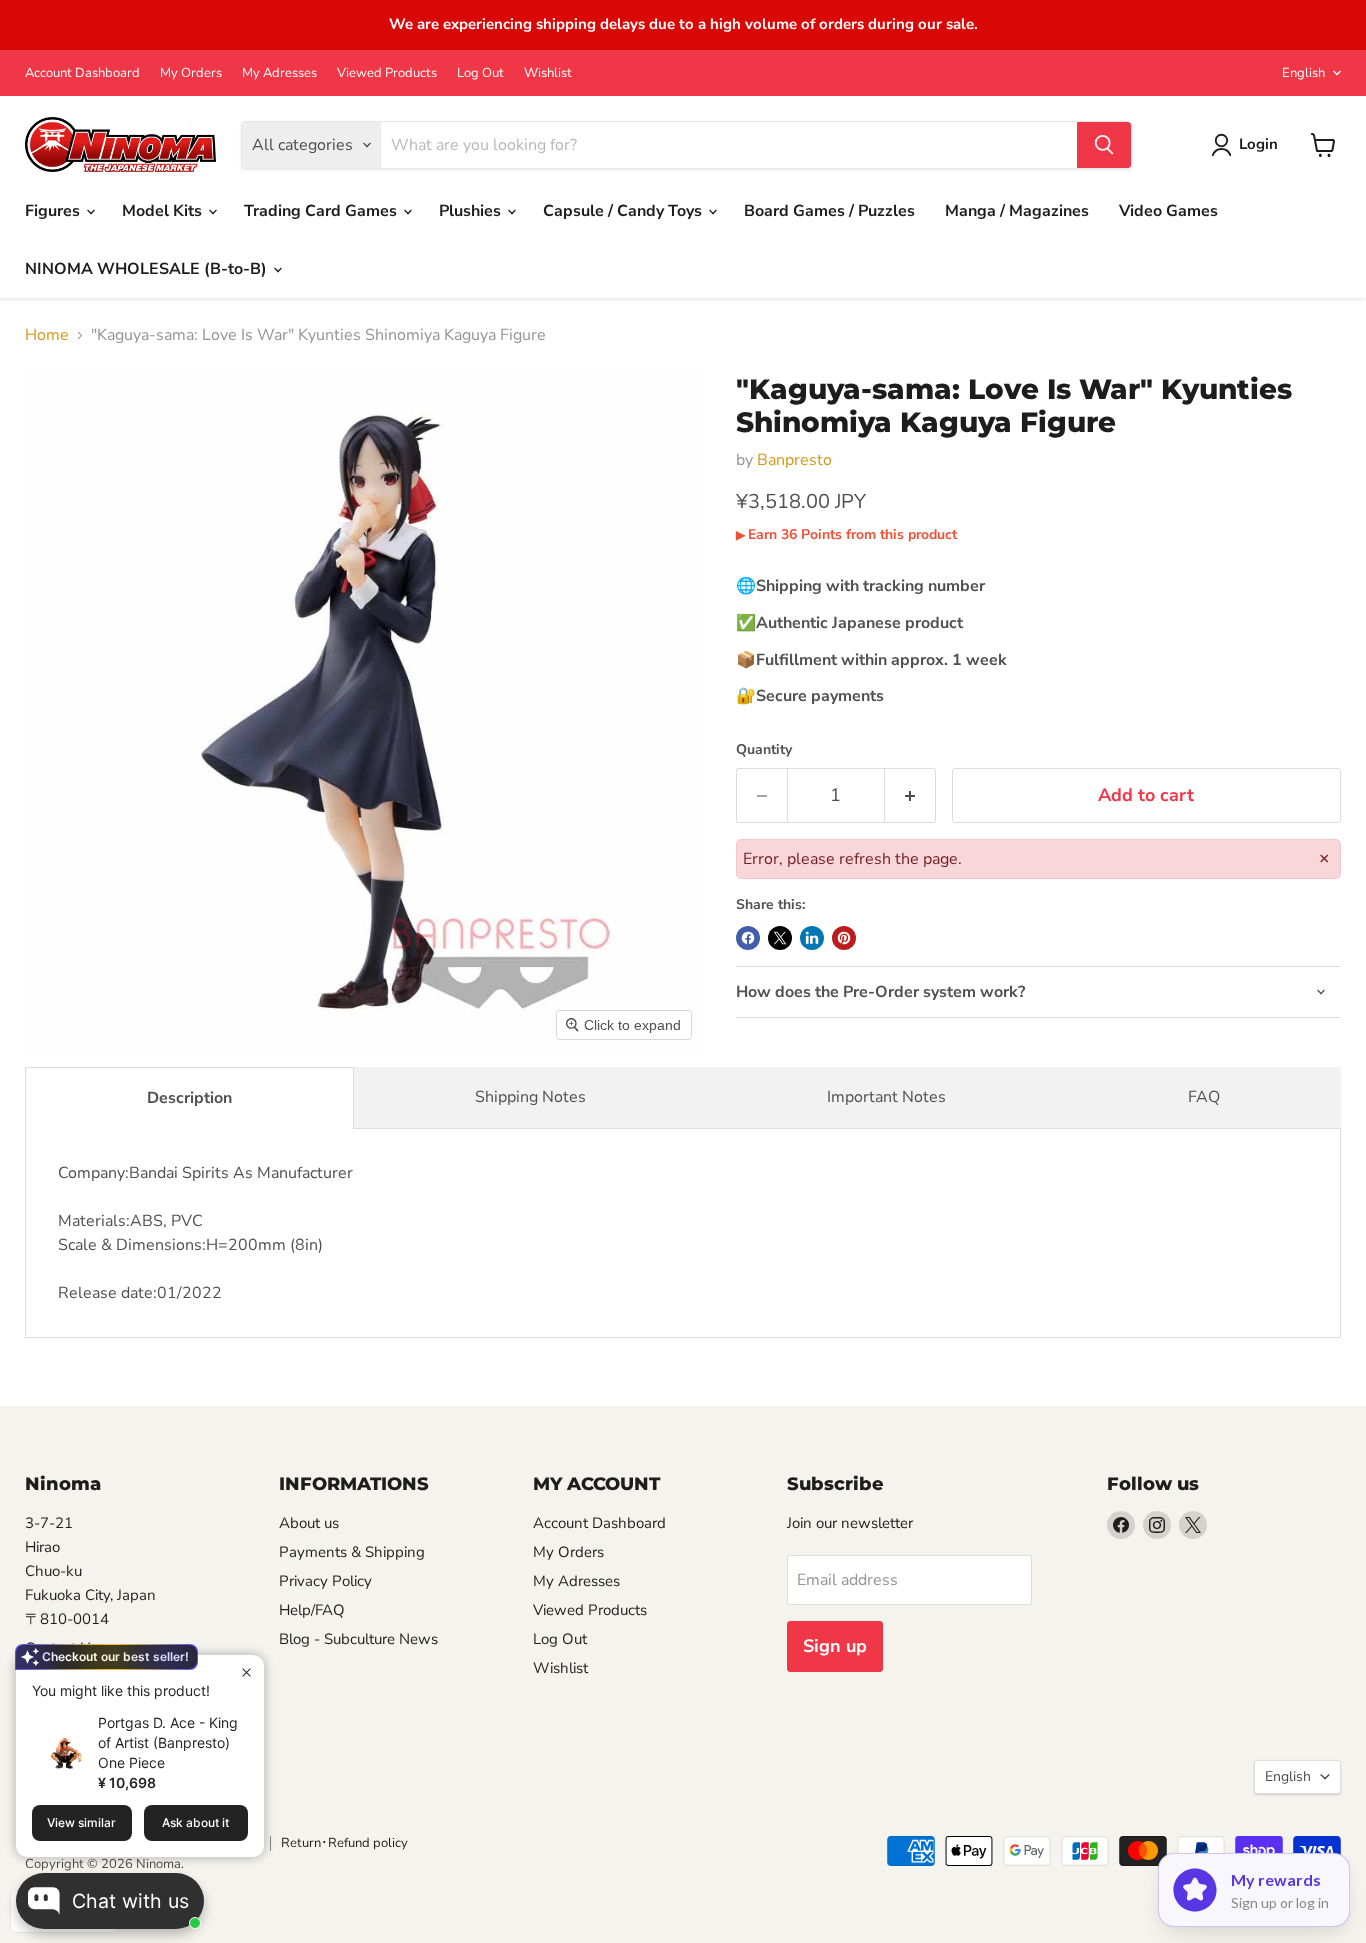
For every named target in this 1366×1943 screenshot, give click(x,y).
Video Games (1168, 211)
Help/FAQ (312, 1610)
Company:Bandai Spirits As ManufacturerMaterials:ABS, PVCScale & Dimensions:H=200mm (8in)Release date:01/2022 (205, 1233)
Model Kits (164, 211)
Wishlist (548, 73)
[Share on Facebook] (748, 938)
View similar (81, 1822)
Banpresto (794, 460)
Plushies (472, 211)
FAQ (1204, 1097)
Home (47, 335)
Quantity (764, 750)
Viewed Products (387, 73)
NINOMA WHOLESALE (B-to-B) (148, 269)
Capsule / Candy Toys (624, 211)
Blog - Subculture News (358, 1639)
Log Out (480, 73)
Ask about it (195, 1822)
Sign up (835, 1646)
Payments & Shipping (352, 1552)
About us (309, 1523)
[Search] (1104, 145)
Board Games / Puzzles (829, 211)
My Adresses (279, 73)
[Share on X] (780, 938)
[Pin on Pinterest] (844, 938)
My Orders (191, 73)
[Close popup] (246, 1672)
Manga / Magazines (1017, 211)
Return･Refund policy (344, 1843)
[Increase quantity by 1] (910, 795)
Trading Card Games (322, 211)
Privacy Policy (325, 1581)
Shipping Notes (530, 1097)
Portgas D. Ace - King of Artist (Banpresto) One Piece (168, 1742)
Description (189, 1098)
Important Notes (886, 1097)
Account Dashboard (82, 73)
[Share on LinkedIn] (812, 938)
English (1303, 73)
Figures (54, 211)
